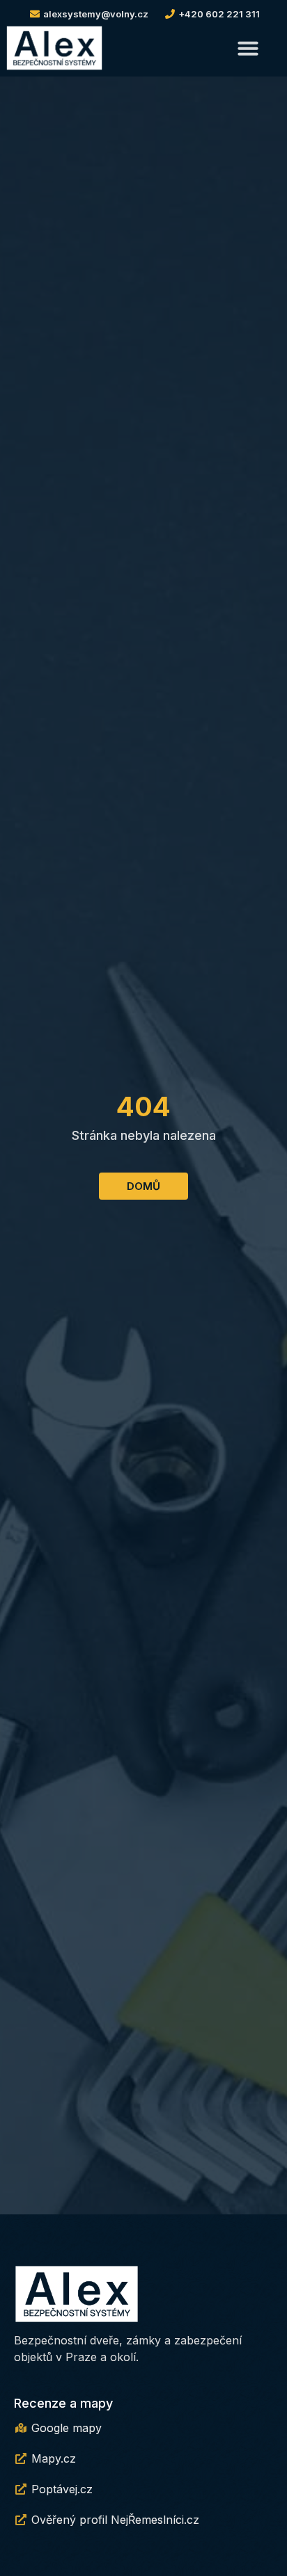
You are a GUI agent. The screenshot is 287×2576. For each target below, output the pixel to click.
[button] (248, 48)
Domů (144, 1186)
